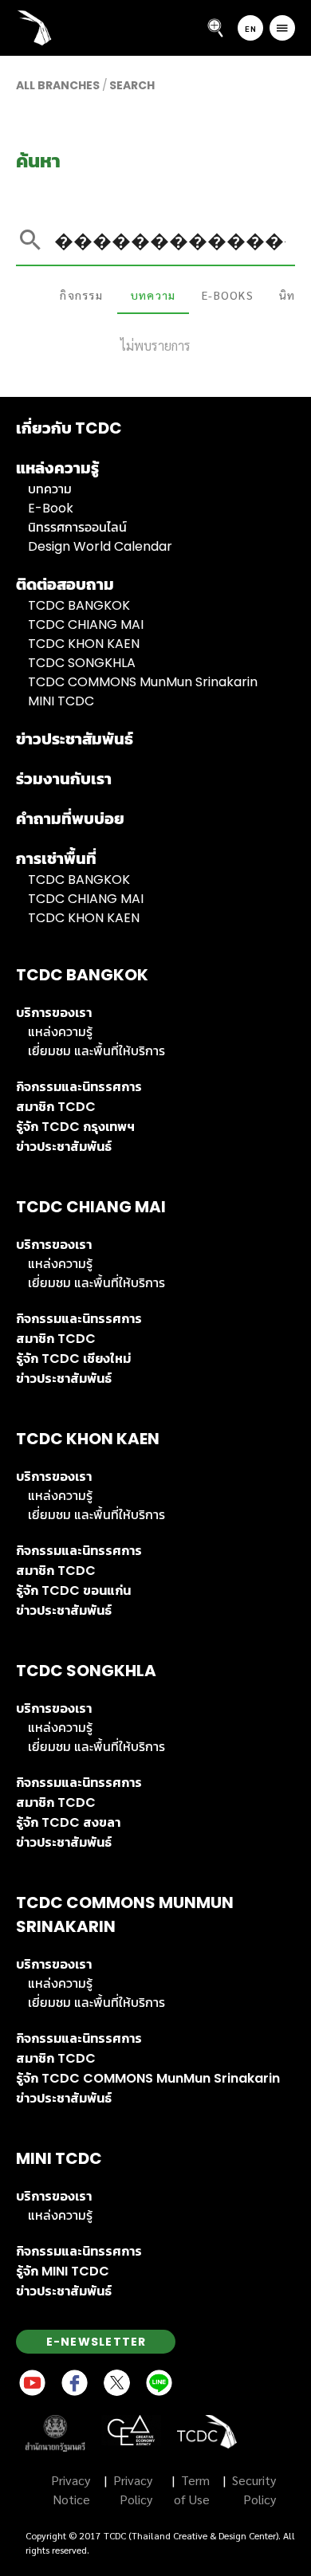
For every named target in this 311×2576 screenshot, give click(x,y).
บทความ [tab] (154, 295)
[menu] (282, 28)
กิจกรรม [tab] (81, 295)
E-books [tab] (228, 295)
